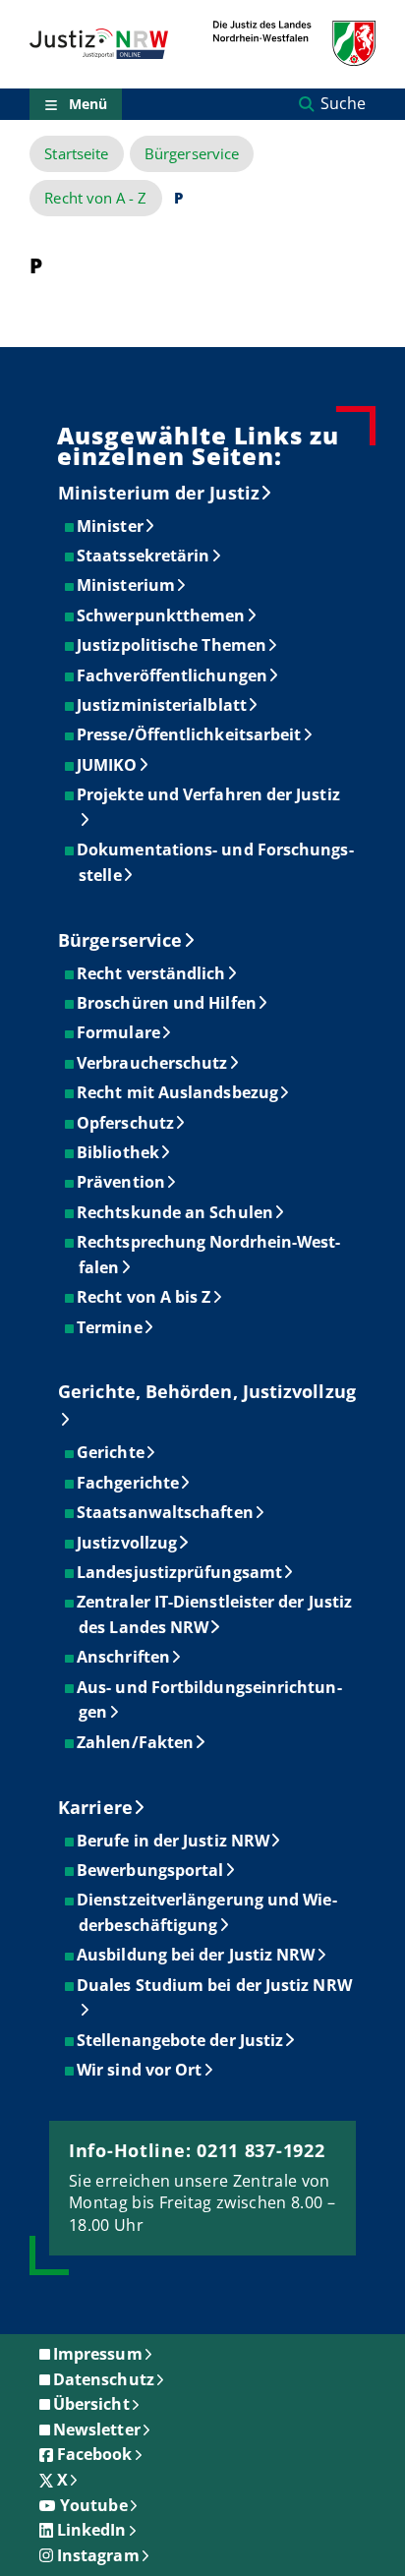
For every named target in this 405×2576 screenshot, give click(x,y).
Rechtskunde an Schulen (176, 1212)
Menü (88, 104)
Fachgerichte (129, 1483)
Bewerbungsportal (151, 1870)
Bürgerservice (192, 154)
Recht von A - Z (95, 198)
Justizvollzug (128, 1543)
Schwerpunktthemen (162, 615)
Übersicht (91, 2404)
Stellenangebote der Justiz (181, 2040)
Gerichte (112, 1452)
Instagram (98, 2555)
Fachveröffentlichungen (173, 675)
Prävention (122, 1182)
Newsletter (97, 2430)
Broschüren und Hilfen (168, 1003)
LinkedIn (92, 2530)
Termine (111, 1327)
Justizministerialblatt (163, 705)
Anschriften (124, 1657)
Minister (111, 526)
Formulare (119, 1032)
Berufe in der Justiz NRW (174, 1841)
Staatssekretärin (144, 556)
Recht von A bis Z (145, 1297)
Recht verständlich (152, 973)
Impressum (98, 2354)
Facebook (95, 2454)
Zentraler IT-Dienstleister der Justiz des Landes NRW (215, 1614)
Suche (343, 103)
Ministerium (127, 585)
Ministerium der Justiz (159, 493)
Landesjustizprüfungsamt (180, 1572)
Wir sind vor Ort (140, 2070)
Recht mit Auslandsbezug (178, 1092)
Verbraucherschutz (153, 1063)
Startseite (76, 154)
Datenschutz (104, 2379)
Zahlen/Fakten (136, 1742)
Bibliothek (119, 1152)
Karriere (95, 1807)
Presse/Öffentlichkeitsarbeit (190, 734)
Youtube (94, 2505)
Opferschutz (126, 1123)
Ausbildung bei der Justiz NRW (197, 1955)
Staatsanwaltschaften (166, 1512)
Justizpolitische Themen (173, 645)
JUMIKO (108, 765)
